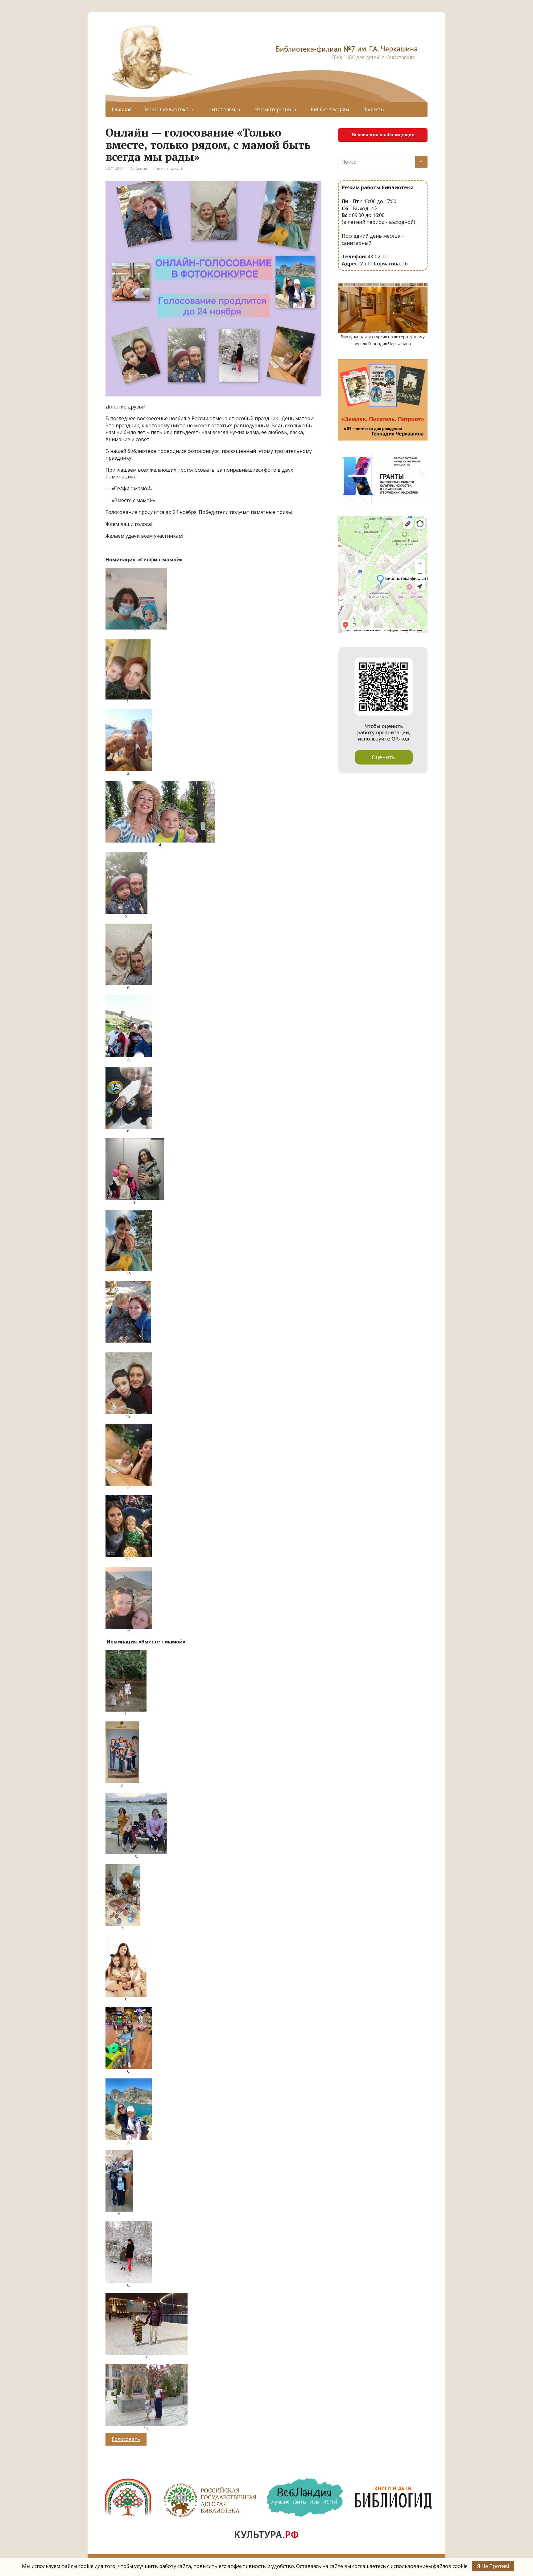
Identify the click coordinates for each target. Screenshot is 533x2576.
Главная (122, 109)
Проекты (373, 109)
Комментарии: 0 (168, 168)
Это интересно (273, 109)
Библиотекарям (330, 109)
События (139, 168)
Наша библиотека (167, 109)
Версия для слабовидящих (383, 135)
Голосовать (126, 2439)
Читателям (222, 109)
